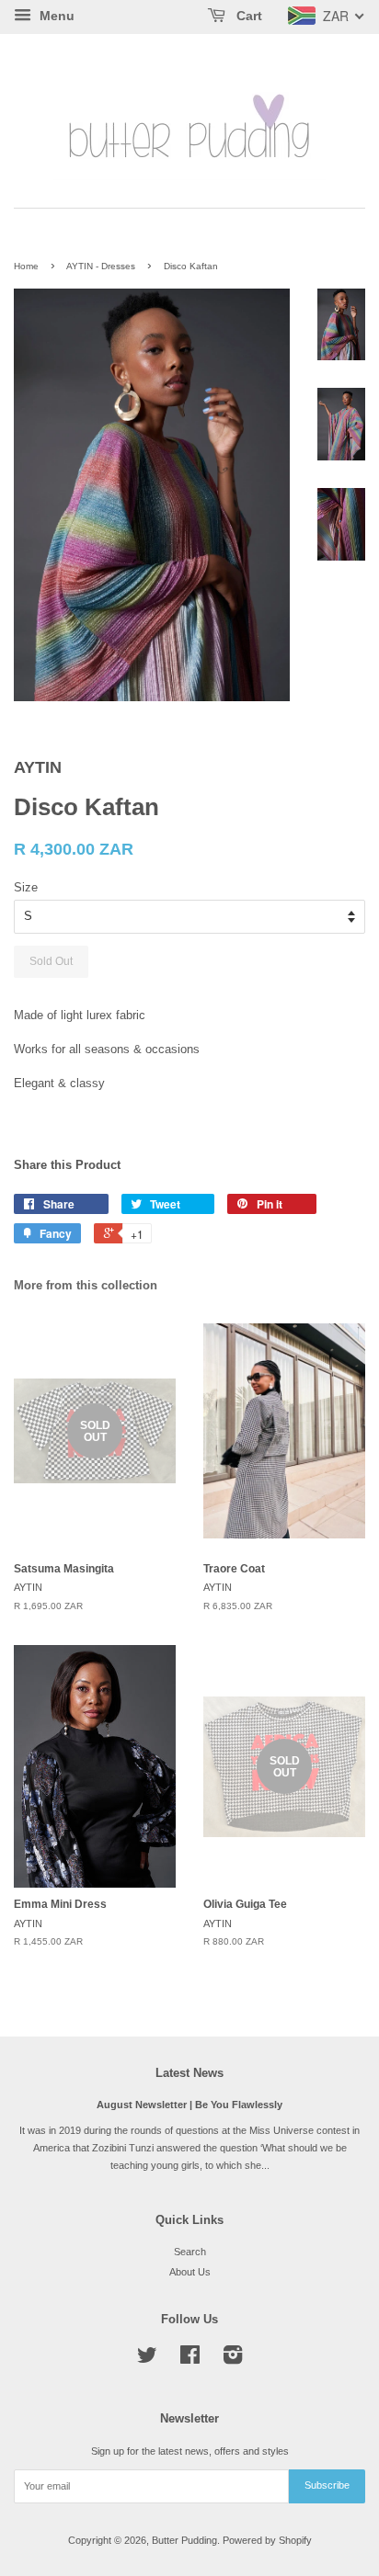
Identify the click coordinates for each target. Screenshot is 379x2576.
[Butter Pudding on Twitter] (147, 2359)
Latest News (189, 2073)
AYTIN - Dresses (101, 266)
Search (190, 2252)
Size (26, 887)
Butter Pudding (184, 2540)
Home (26, 266)
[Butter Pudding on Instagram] (233, 2359)
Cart (247, 16)
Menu (55, 16)
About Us (190, 2272)
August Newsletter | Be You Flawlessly (189, 2105)
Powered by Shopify (267, 2540)
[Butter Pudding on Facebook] (190, 2359)
